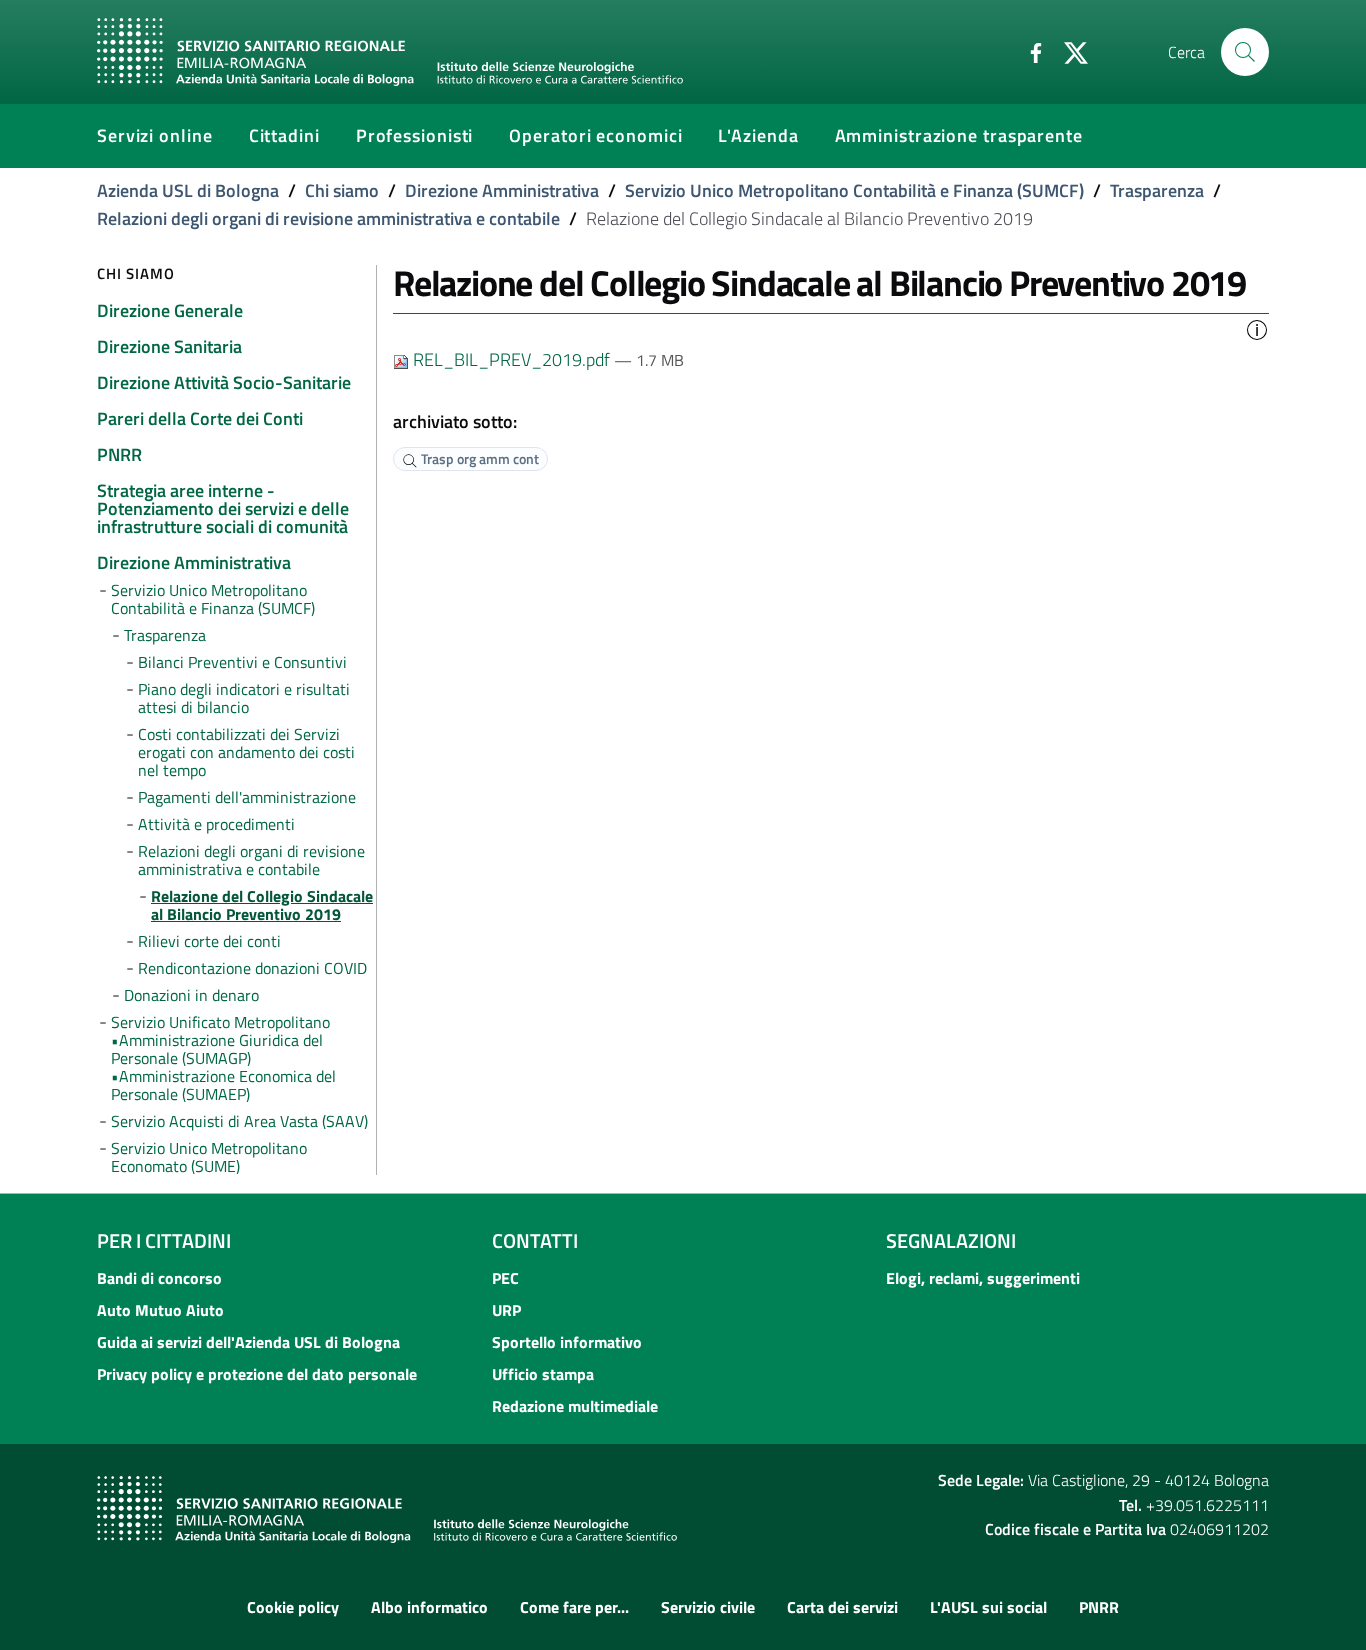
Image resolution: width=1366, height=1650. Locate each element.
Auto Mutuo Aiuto (160, 1310)
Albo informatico (429, 1607)
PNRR (1099, 1607)
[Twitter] (1068, 51)
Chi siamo (342, 190)
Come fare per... (574, 1607)
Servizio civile (708, 1607)
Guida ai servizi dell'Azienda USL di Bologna (248, 1342)
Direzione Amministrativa (502, 190)
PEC (505, 1278)
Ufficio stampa (543, 1374)
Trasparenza (1157, 190)
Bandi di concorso (159, 1278)
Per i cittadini (164, 1240)
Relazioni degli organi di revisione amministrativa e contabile (328, 218)
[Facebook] (1028, 51)
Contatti (535, 1240)
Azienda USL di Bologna (188, 190)
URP (506, 1310)
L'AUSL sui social (988, 1607)
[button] (1257, 328)
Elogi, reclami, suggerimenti (983, 1278)
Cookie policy (293, 1607)
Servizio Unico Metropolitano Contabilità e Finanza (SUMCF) (854, 190)
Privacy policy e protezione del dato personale (257, 1374)
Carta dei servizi (842, 1607)
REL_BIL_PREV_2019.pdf (511, 359)
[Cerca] (1245, 52)
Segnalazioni (951, 1240)
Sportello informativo (567, 1342)
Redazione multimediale (575, 1406)
